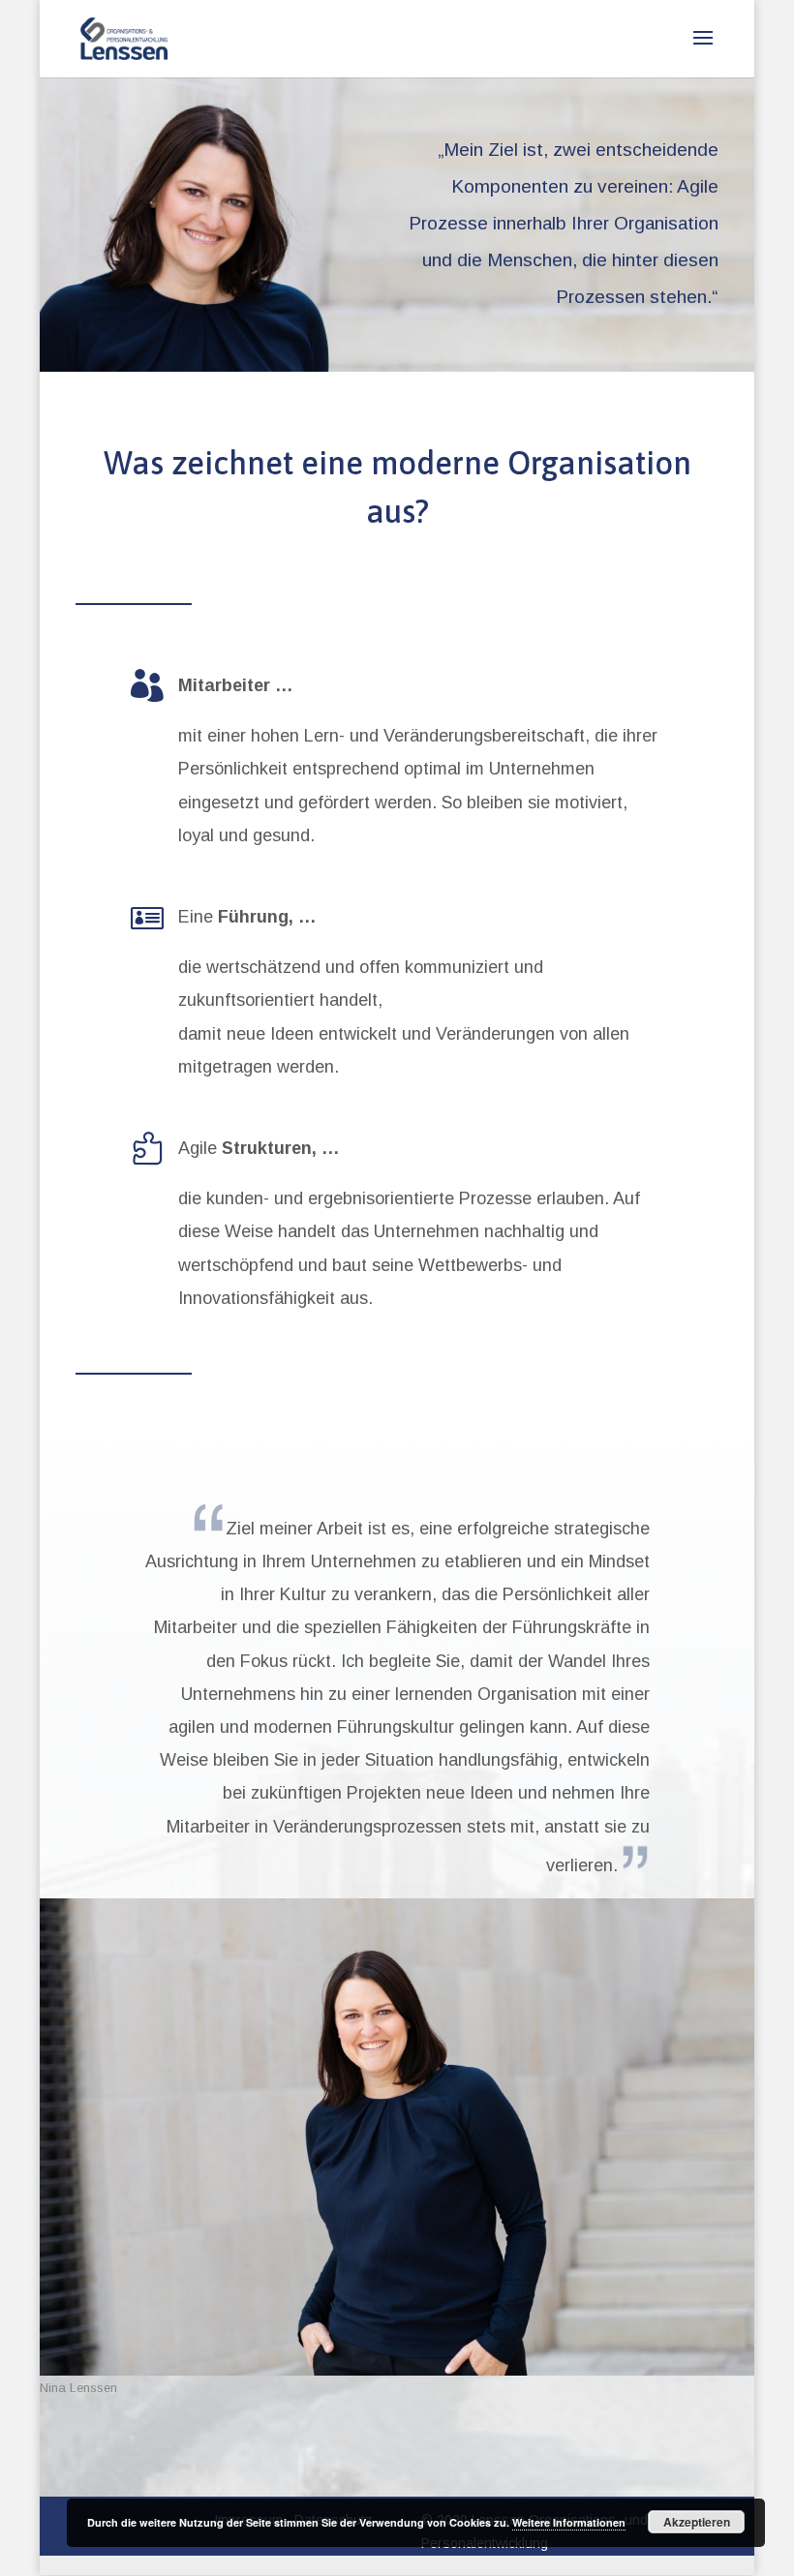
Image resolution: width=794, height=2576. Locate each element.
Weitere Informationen (569, 2522)
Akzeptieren (697, 2522)
